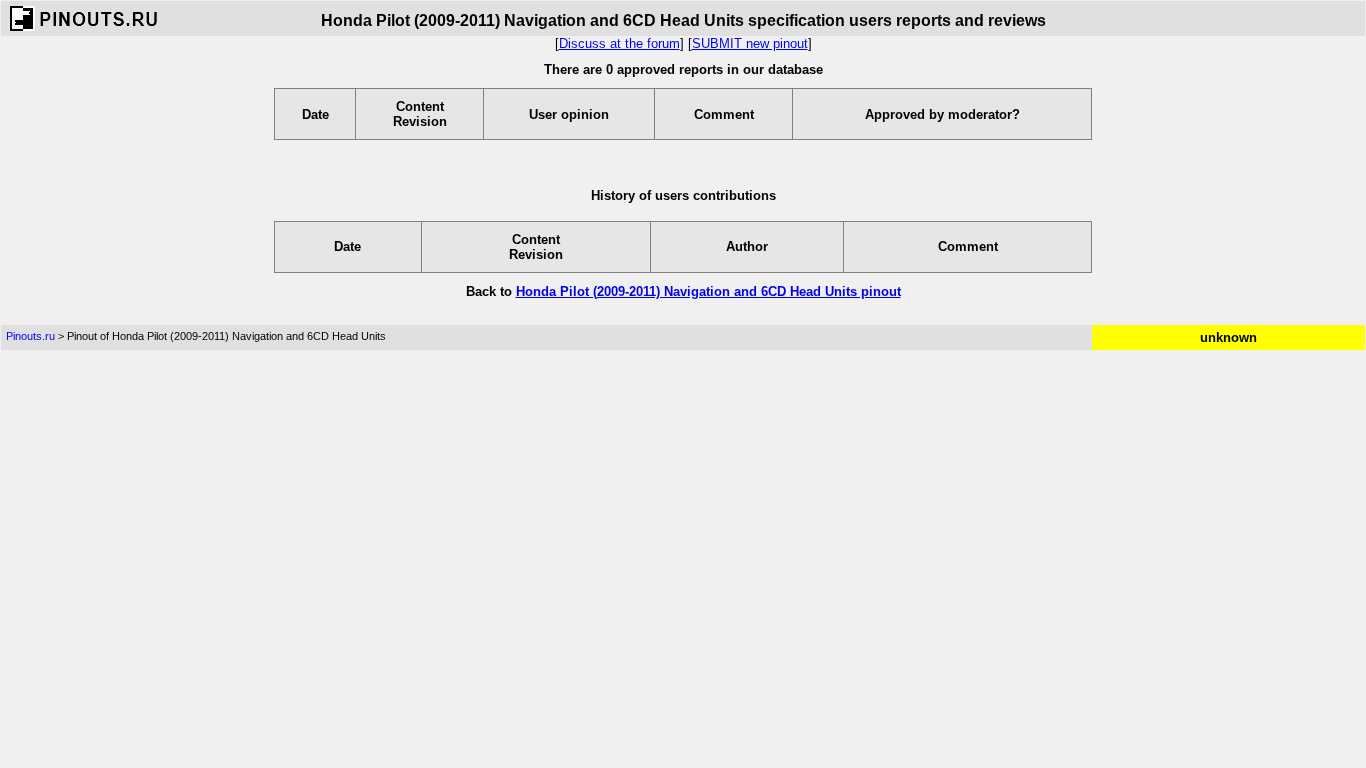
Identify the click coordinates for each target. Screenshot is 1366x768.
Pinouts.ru (30, 336)
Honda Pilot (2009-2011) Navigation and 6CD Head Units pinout (708, 291)
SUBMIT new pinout (750, 43)
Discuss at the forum (619, 43)
